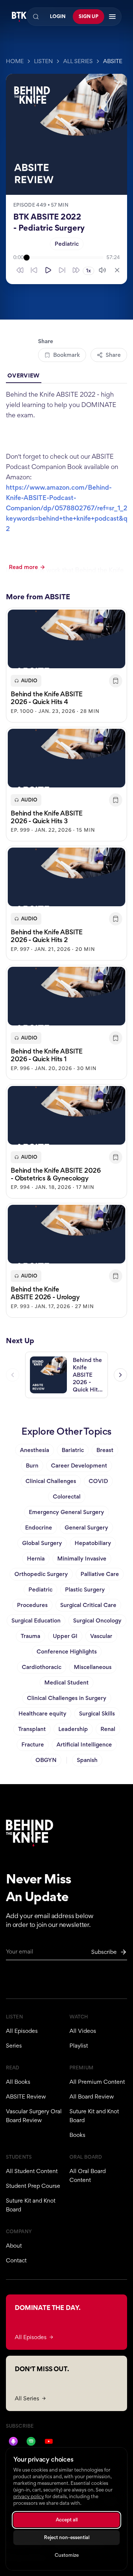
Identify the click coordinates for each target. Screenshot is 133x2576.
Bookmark (66, 355)
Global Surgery (42, 1543)
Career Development (79, 1465)
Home (15, 61)
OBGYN (46, 1760)
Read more (23, 567)
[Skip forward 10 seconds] (62, 270)
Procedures (32, 1605)
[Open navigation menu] (112, 17)
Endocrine (39, 1527)
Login (58, 16)
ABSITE (113, 61)
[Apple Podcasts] (13, 2441)
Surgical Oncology (97, 1620)
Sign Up (88, 16)
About (14, 2246)
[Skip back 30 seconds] (20, 270)
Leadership (73, 1729)
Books (77, 2135)
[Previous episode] (13, 1375)
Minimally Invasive (82, 1558)
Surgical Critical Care (88, 1605)
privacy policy (29, 2496)
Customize (67, 2555)
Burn (32, 1465)
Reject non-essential (67, 2537)
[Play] (48, 270)
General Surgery (86, 1527)
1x (88, 271)
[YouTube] (49, 2441)
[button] (66, 665)
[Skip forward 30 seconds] (76, 270)
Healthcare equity (42, 1713)
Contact (16, 2260)
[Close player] (117, 270)
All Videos (83, 2031)
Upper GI (65, 1636)
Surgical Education (36, 1620)
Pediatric (67, 244)
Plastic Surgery (85, 1589)
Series (14, 2046)
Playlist (79, 2046)
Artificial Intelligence (84, 1744)
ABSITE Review (26, 2096)
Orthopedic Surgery (41, 1574)
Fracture (33, 1744)
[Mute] (102, 270)
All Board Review (92, 2096)
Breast (105, 1450)
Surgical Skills (97, 1713)
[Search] (36, 17)
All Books (18, 2082)
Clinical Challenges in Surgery (67, 1698)
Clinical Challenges (51, 1481)
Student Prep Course (33, 2186)
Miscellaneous (93, 1667)
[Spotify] (31, 2441)
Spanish (87, 1760)
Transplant (32, 1729)
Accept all (67, 2520)
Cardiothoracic (42, 1667)
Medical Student (66, 1682)
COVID (98, 1481)
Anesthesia (35, 1450)
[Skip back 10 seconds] (34, 270)
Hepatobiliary (93, 1543)
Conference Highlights (67, 1651)
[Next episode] (120, 1375)
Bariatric (73, 1450)
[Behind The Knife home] (19, 17)
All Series (78, 61)
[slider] (65, 258)
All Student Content (32, 2171)
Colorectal (67, 1496)
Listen (43, 61)
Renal (108, 1729)
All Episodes (22, 2031)
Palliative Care (100, 1574)
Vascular (101, 1636)
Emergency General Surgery (66, 1512)
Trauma (30, 1636)
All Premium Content (97, 2082)
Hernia (36, 1558)
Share (113, 355)
